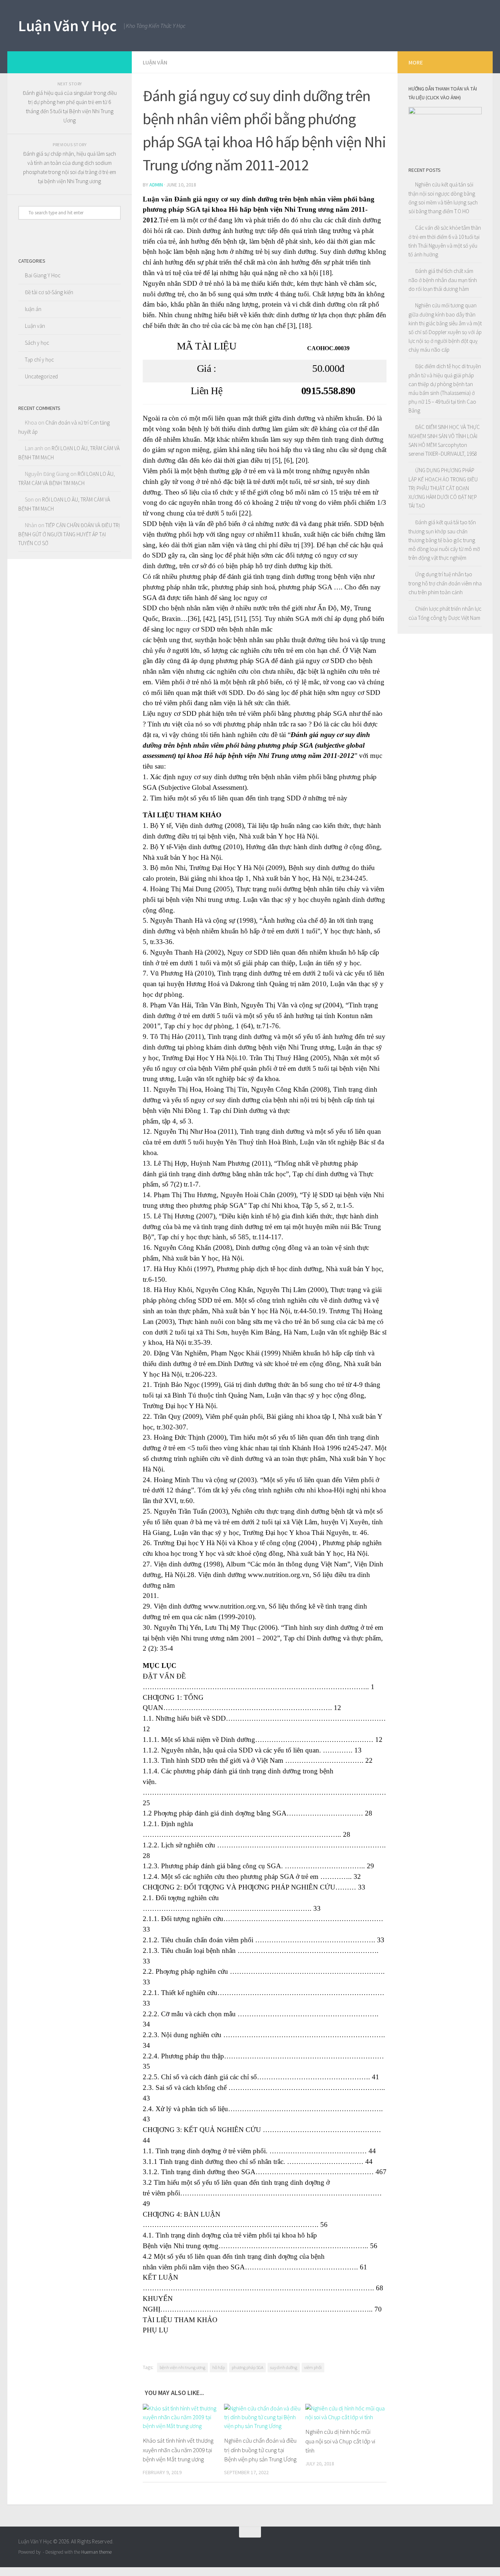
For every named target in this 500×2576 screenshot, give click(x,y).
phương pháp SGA (247, 2367)
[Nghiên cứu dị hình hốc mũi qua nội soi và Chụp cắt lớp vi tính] (346, 2413)
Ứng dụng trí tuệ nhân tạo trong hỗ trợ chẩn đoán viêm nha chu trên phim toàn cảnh (445, 583)
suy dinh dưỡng (284, 2367)
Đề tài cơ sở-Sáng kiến (49, 292)
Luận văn (155, 62)
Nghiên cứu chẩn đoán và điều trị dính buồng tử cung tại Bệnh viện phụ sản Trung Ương (260, 2450)
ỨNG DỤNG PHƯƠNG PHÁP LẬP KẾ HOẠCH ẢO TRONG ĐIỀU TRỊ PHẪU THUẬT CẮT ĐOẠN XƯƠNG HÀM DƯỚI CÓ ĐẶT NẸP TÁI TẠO (443, 488)
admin (156, 185)
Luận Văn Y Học (67, 26)
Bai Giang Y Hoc (43, 275)
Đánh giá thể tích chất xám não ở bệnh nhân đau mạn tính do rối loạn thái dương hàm (443, 280)
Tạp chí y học (39, 360)
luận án (33, 309)
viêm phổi (313, 2367)
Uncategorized (41, 376)
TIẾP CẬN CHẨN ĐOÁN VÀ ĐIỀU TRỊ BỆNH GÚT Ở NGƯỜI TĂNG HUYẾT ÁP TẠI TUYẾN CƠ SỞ (69, 534)
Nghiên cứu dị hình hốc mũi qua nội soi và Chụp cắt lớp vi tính (340, 2441)
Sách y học (37, 343)
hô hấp (219, 2367)
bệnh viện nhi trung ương (182, 2367)
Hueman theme (96, 2552)
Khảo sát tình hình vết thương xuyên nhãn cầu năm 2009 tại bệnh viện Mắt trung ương (178, 2450)
